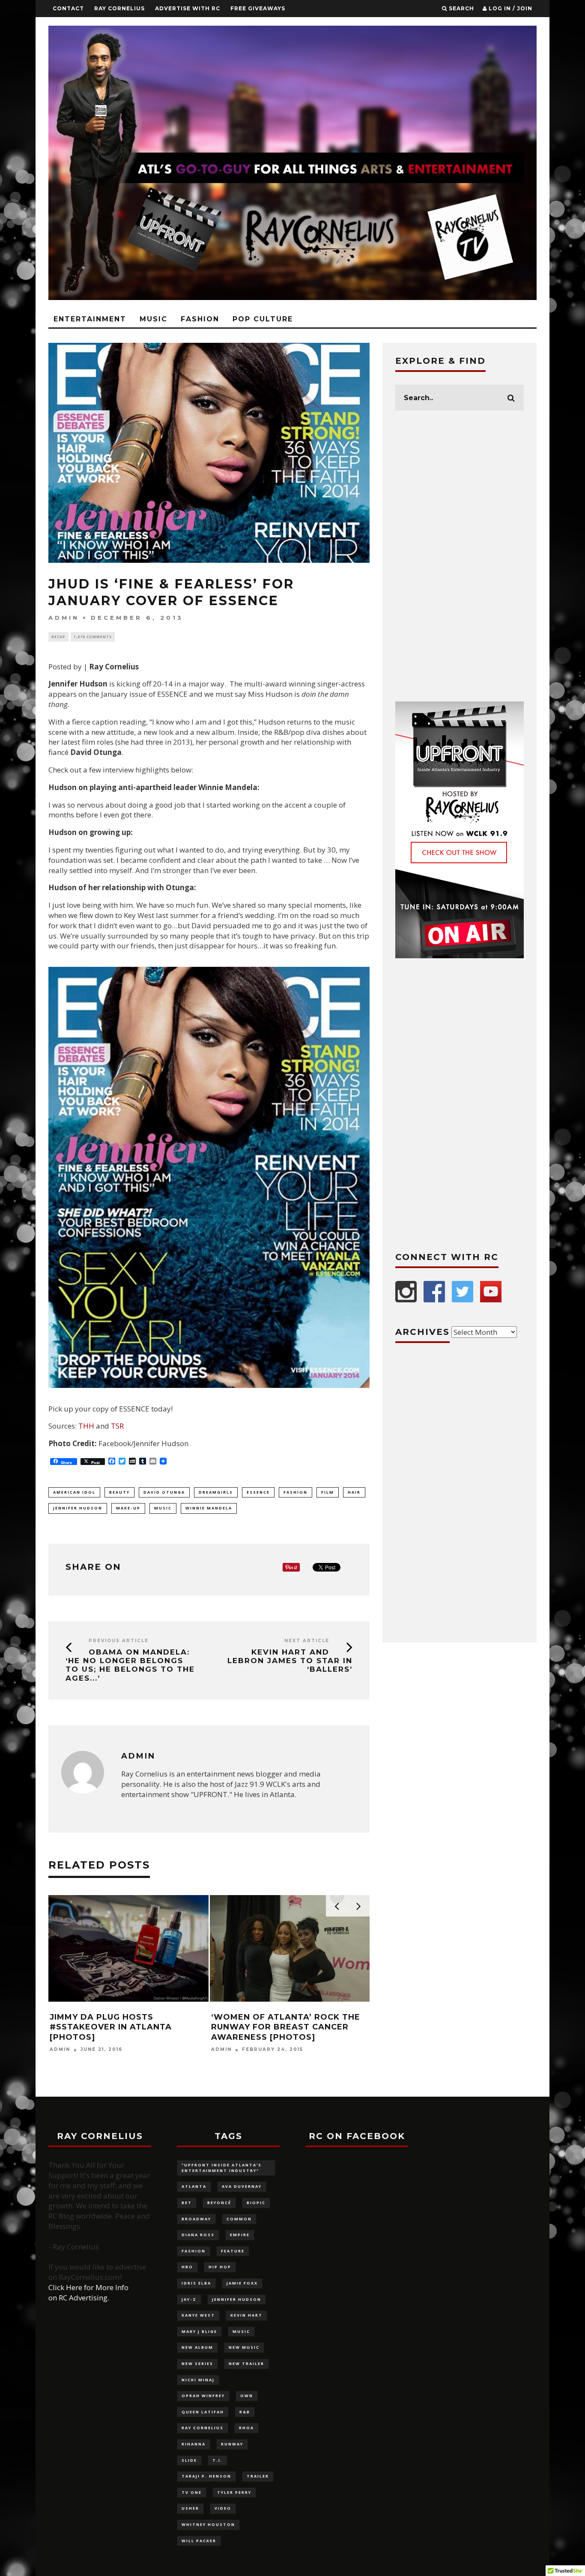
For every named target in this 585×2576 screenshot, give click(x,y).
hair (354, 1492)
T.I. (218, 2460)
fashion (295, 1492)
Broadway (196, 2219)
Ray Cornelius (119, 8)
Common (239, 2219)
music (163, 1508)
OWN (247, 2396)
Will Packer (199, 2541)
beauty (119, 1492)
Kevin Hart (246, 2315)
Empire (240, 2235)
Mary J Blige (199, 2331)
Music (154, 319)
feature (233, 2251)
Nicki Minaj (198, 2380)
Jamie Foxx (242, 2283)
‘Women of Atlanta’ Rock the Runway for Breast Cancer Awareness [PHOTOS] (286, 2027)
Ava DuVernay (242, 2186)
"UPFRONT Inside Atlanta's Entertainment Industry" (222, 2168)
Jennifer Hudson (78, 1508)
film (328, 1492)
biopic (256, 2203)
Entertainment (90, 319)
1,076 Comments (93, 637)
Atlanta (194, 2186)
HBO (187, 2267)
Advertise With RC (188, 8)
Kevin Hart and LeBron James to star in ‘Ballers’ (290, 1661)
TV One (192, 2492)
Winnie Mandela (209, 1508)
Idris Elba (196, 2283)
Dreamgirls (216, 1492)
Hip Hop (220, 2267)
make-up (128, 1508)
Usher (190, 2508)
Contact (68, 8)
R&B (245, 2412)
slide (189, 2460)
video (223, 2508)
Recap (58, 637)
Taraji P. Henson (206, 2476)
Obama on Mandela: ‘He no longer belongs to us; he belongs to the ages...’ (130, 1665)
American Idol (74, 1492)
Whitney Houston (208, 2524)
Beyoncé (219, 2203)
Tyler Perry (234, 2492)
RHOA (246, 2428)
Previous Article (119, 1641)
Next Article (307, 1641)
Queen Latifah (203, 2412)
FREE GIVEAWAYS (258, 8)
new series (197, 2364)
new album (197, 2347)
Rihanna (194, 2444)
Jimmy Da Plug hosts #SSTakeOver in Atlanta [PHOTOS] (111, 2027)
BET (187, 2203)
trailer (258, 2476)
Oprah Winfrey (203, 2396)
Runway (232, 2444)
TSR (117, 1426)
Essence (258, 1492)
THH (86, 1426)
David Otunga (164, 1492)
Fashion (200, 319)
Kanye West (198, 2315)
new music (244, 2347)
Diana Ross (198, 2235)
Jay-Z (189, 2299)
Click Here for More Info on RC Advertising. (88, 2292)
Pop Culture (263, 319)
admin (64, 618)
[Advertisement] (460, 556)
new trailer (246, 2364)
